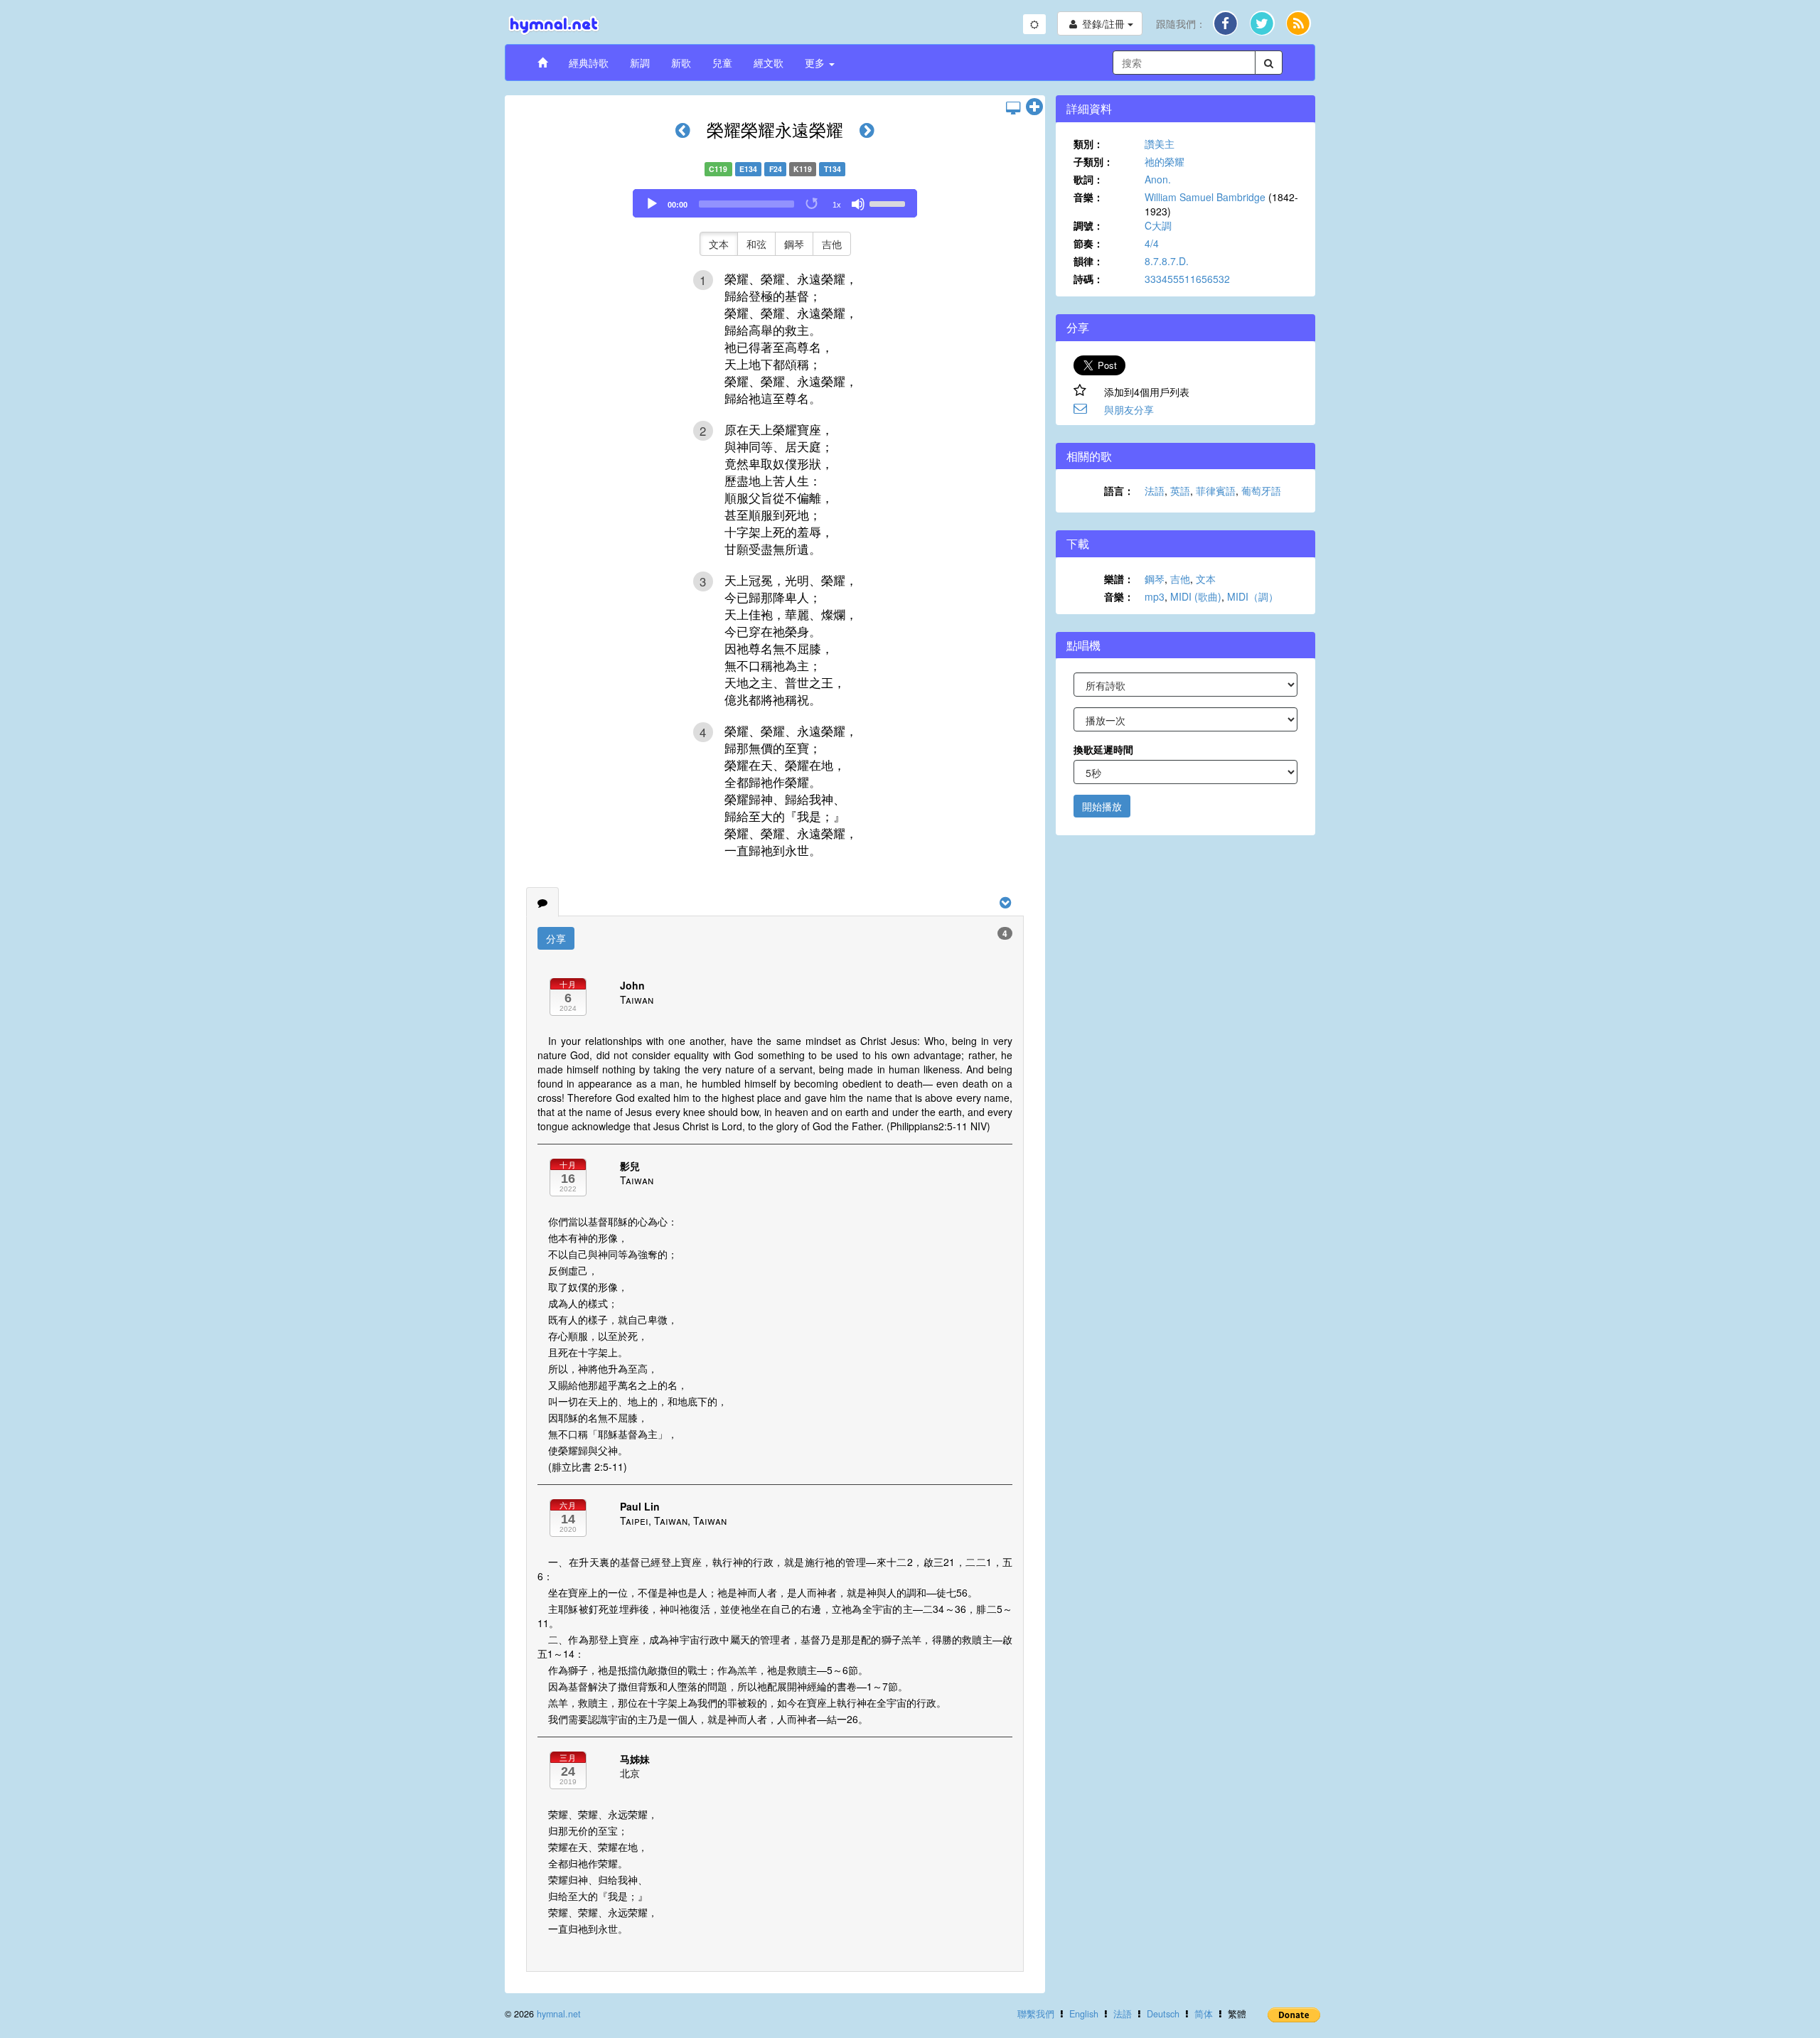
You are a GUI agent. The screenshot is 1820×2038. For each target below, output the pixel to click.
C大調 (1158, 225)
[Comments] (542, 902)
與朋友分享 (1129, 409)
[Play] (652, 204)
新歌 (681, 63)
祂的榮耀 (1165, 161)
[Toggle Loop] (813, 204)
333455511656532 (1187, 279)
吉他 (832, 244)
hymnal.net (559, 2014)
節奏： (1088, 243)
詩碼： (1088, 279)
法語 (1155, 490)
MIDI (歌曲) (1196, 596)
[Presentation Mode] (1013, 107)
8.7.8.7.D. (1167, 261)
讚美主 (1160, 144)
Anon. (1158, 179)
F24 (776, 169)
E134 (748, 169)
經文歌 (769, 63)
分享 (556, 938)
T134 (833, 169)
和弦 (756, 244)
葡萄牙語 (1261, 490)
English (1084, 2014)
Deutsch (1163, 2014)
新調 (640, 63)
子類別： (1093, 161)
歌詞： (1088, 179)
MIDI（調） (1253, 596)
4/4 (1152, 243)
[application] (775, 203)
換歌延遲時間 (1103, 749)
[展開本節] (1034, 107)
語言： (1119, 490)
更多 (816, 63)
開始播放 (1102, 806)
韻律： (1088, 261)
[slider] (889, 203)
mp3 (1155, 596)
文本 (719, 244)
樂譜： (1119, 579)
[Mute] (858, 204)
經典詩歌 (589, 63)
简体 (1204, 2014)
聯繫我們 (1036, 2014)
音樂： (1088, 197)
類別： (1088, 144)
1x (837, 205)
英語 (1180, 490)
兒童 (722, 63)
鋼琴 (794, 244)
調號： (1088, 225)
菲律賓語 (1216, 490)
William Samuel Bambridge (1205, 197)
